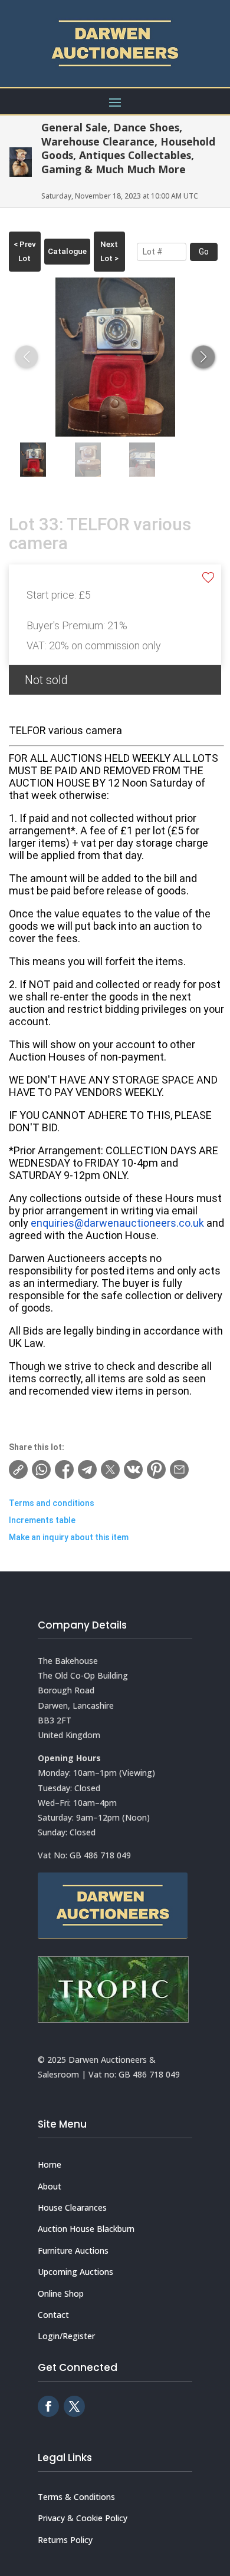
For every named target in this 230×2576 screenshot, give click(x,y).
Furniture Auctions (73, 2250)
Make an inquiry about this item (69, 1537)
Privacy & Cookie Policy (83, 2518)
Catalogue (67, 251)
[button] (203, 357)
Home (50, 2164)
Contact (53, 2315)
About (50, 2186)
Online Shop (61, 2293)
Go (204, 252)
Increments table (42, 1520)
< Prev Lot (25, 251)
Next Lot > (109, 251)
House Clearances (72, 2207)
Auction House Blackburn (86, 2229)
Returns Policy (65, 2540)
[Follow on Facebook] (48, 2406)
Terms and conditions (52, 1503)
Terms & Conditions (76, 2497)
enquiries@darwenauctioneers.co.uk (117, 1223)
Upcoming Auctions (75, 2272)
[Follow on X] (74, 2406)
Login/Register (66, 2336)
